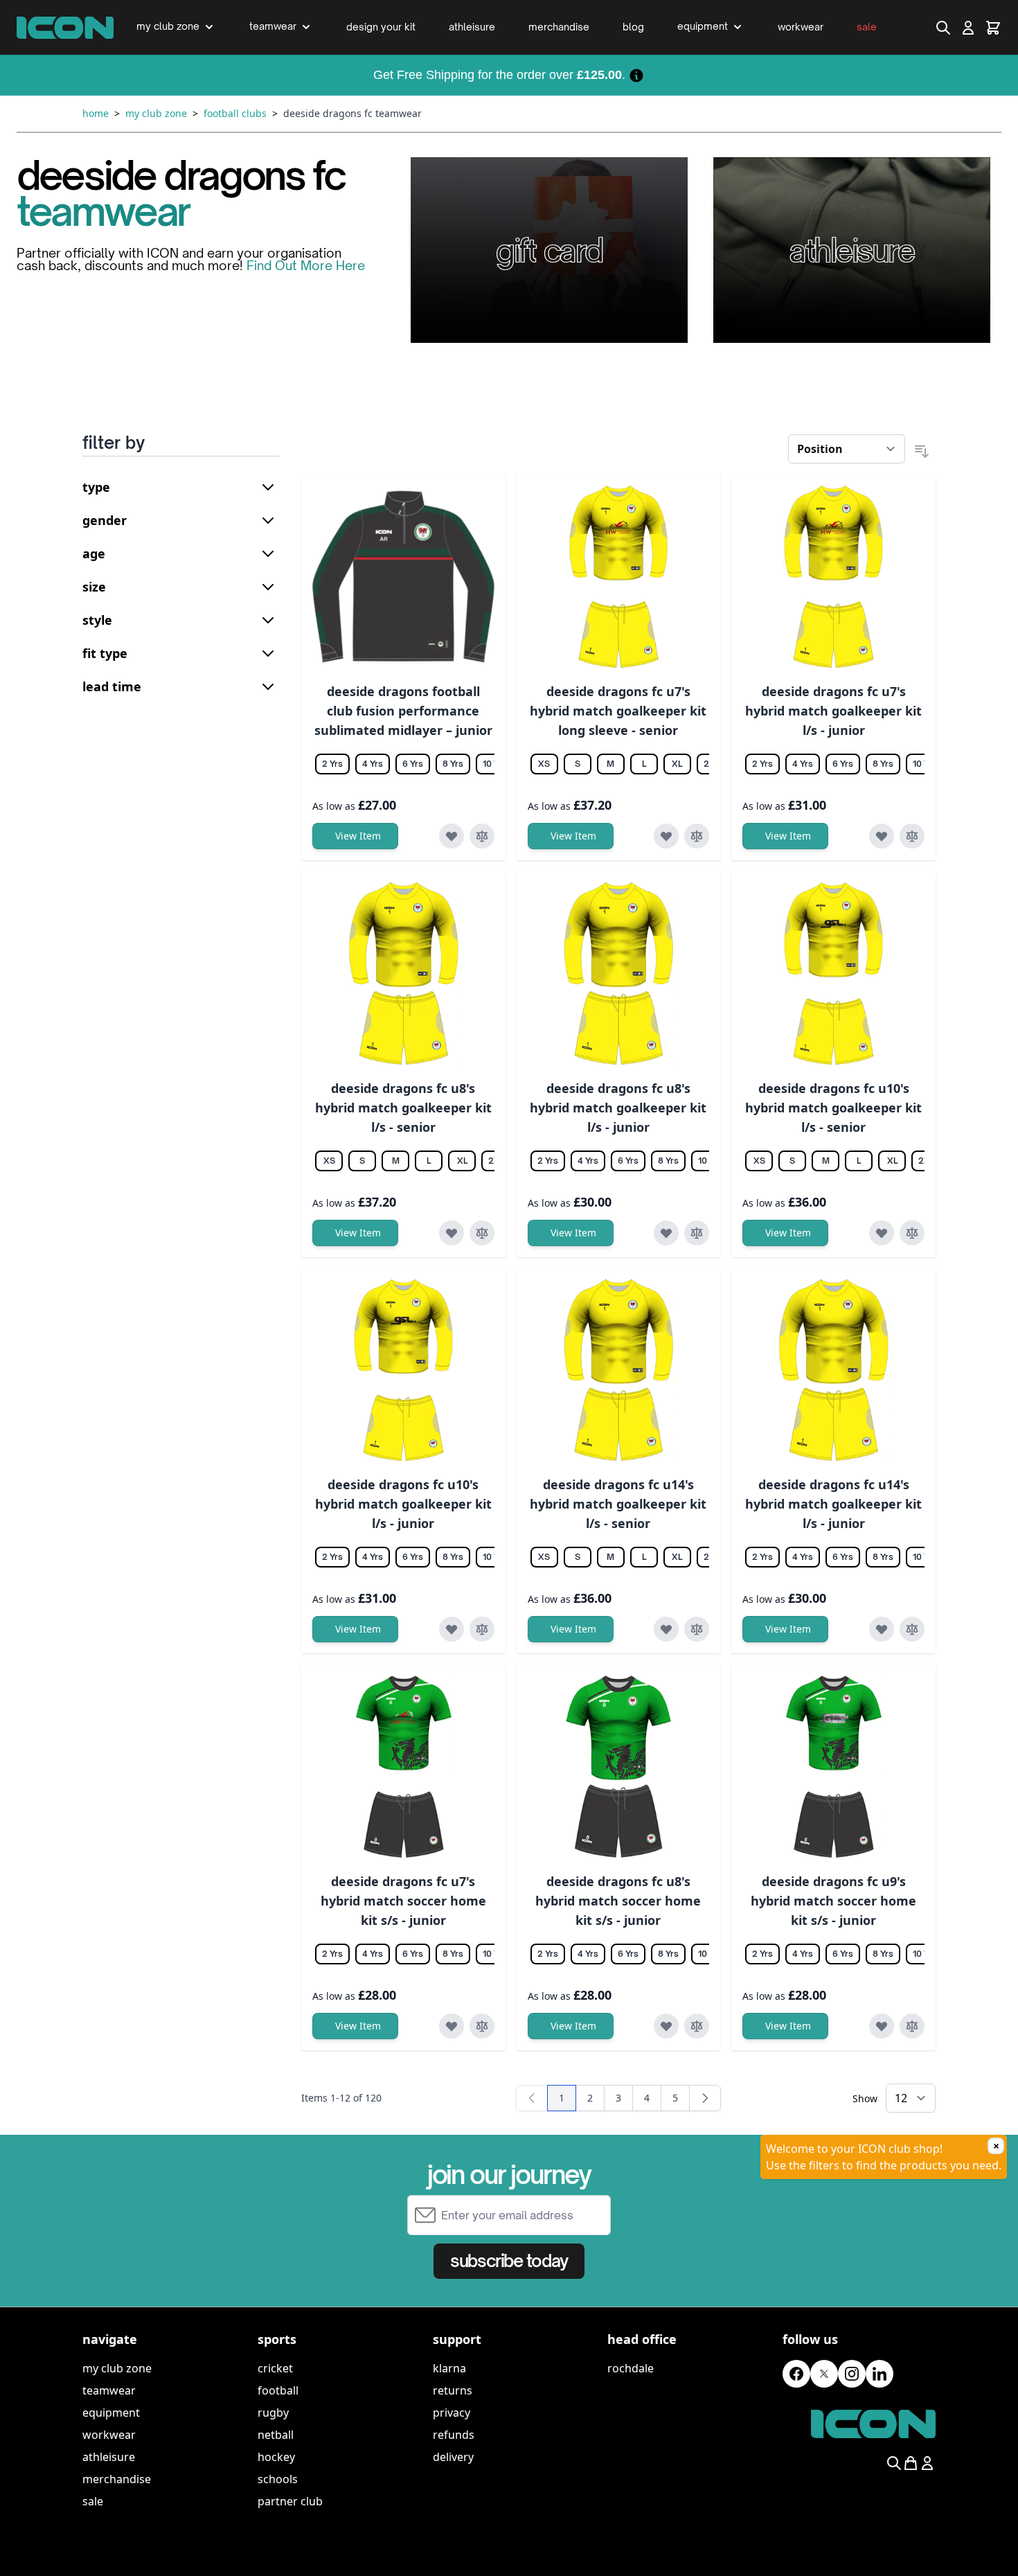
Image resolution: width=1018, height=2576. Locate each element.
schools (278, 2479)
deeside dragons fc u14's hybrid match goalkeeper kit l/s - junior (833, 1504)
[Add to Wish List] (452, 836)
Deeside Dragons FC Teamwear (352, 113)
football (278, 2390)
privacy (452, 2413)
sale (93, 2501)
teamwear (109, 2390)
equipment (111, 2413)
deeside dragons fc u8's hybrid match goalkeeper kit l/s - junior (618, 1108)
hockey (276, 2457)
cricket (275, 2368)
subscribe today (509, 2261)
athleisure (109, 2457)
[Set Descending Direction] (922, 452)
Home (96, 113)
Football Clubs (235, 113)
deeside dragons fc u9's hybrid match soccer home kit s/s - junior (833, 1901)
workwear (109, 2435)
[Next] (705, 2098)
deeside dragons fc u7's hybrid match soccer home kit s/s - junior (403, 1901)
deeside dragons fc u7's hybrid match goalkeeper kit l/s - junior (833, 711)
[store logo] (65, 28)
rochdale (631, 2368)
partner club (290, 2501)
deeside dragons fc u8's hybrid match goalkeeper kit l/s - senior (403, 1108)
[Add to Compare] (482, 836)
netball (276, 2435)
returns (453, 2390)
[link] (532, 2098)
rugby (273, 2413)
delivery (453, 2457)
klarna (449, 2368)
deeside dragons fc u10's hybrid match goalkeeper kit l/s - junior (403, 1504)
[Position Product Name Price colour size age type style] (847, 449)
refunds (454, 2435)
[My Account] (968, 28)
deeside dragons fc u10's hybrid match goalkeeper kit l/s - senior (833, 1108)
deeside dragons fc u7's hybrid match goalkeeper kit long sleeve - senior (618, 711)
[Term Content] (636, 75)
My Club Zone (156, 113)
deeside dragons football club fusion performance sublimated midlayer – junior (403, 711)
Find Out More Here (306, 265)
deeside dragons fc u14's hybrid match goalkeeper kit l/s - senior (618, 1504)
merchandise (117, 2479)
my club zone (117, 2368)
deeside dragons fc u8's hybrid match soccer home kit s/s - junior (618, 1901)
